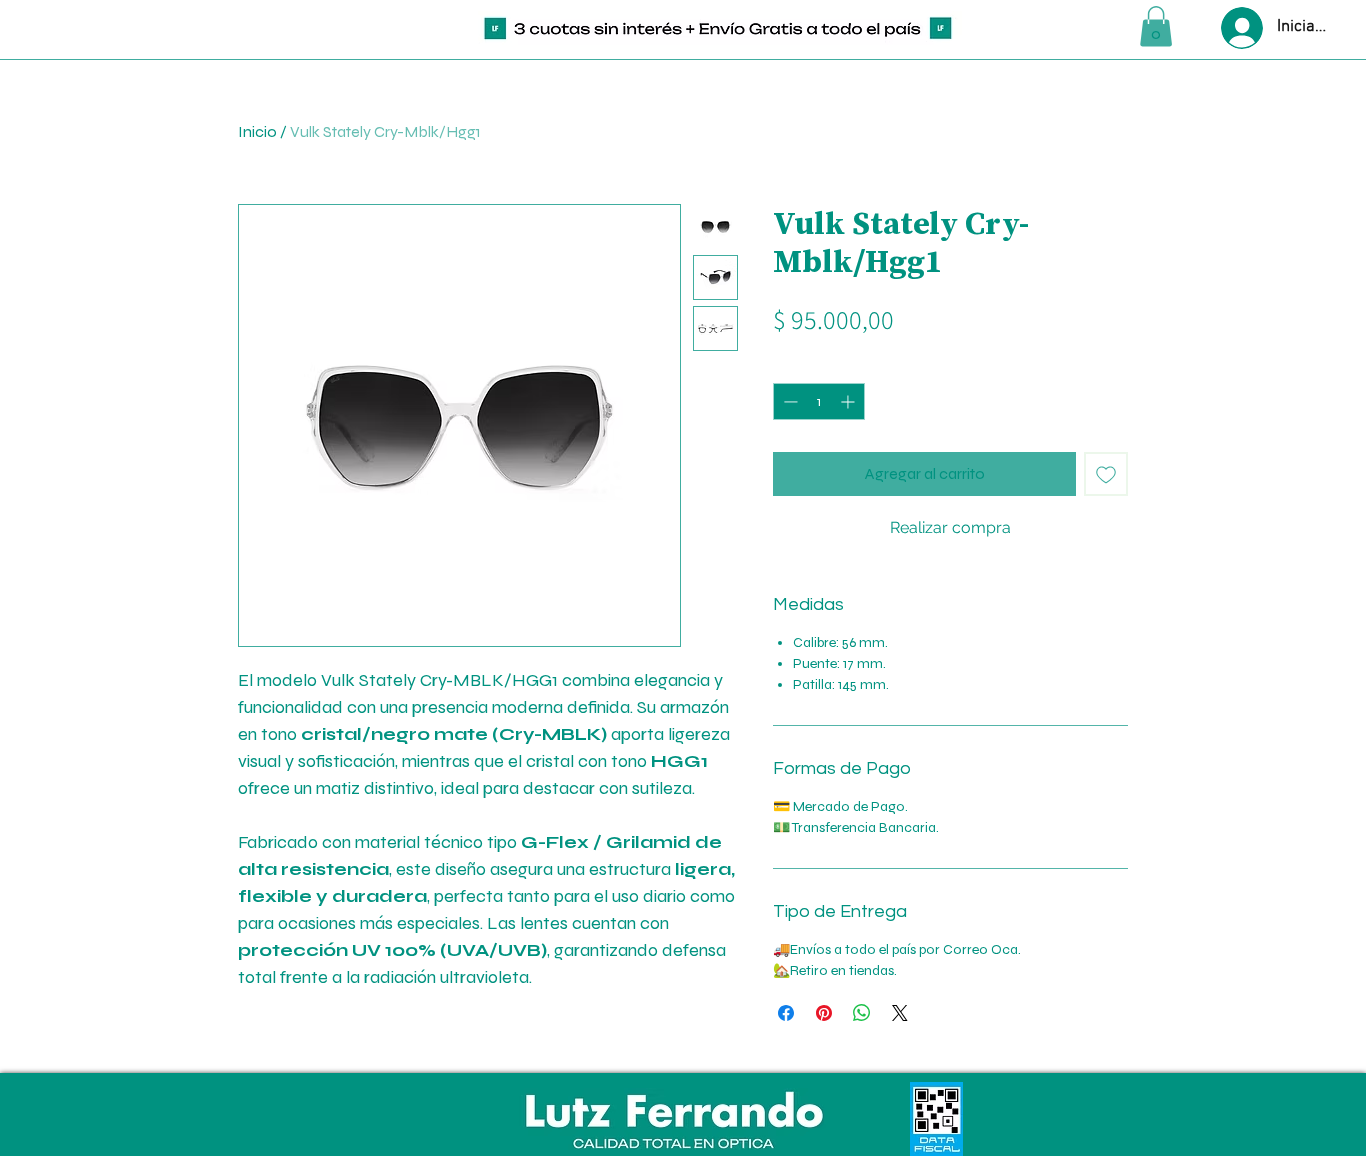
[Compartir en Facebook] (786, 1013)
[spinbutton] (819, 401)
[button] (1156, 26)
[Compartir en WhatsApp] (862, 1013)
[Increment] (849, 401)
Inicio (257, 131)
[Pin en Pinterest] (824, 1013)
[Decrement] (788, 401)
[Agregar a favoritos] (1106, 474)
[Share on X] (900, 1013)
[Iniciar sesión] (1239, 28)
